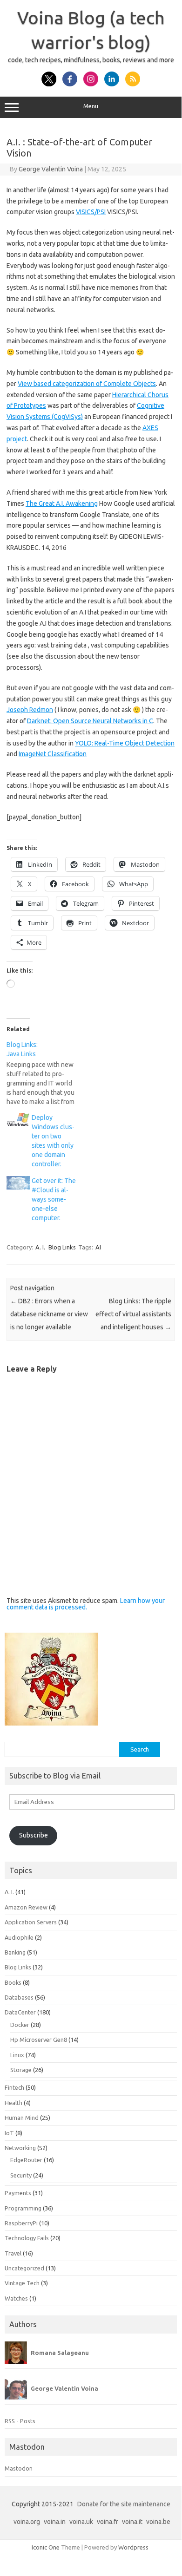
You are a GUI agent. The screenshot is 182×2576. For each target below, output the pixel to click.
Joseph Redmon (30, 710)
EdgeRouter (26, 2160)
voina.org (27, 2522)
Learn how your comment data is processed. (86, 1604)
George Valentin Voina (51, 169)
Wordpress (133, 2547)
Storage (21, 2070)
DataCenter (20, 2012)
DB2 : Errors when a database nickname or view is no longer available (49, 1314)
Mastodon (19, 2468)
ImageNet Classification (53, 754)
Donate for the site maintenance (124, 2504)
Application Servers (31, 1922)
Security (21, 2175)
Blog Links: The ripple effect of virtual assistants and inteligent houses (133, 1314)
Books (13, 1982)
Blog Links (62, 1247)
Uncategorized (24, 2268)
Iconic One (46, 2547)
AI (98, 1247)
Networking (20, 2148)
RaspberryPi (21, 2223)
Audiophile (19, 1937)
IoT (9, 2133)
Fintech (14, 2087)
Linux (17, 2055)
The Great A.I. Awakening (62, 503)
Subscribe (34, 1835)
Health (13, 2103)
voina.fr (108, 2522)
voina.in (55, 2522)
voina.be (158, 2522)
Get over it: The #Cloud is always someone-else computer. (54, 1199)
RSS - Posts (20, 2421)
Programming (23, 2208)
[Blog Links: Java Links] (46, 1073)
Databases (19, 1997)
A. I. (40, 1247)
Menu (91, 106)
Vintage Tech (22, 2283)
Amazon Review (26, 1907)
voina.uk (81, 2522)
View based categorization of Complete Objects (87, 384)
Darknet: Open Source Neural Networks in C (90, 721)
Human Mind (22, 2118)
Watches (16, 2298)
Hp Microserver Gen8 (39, 2040)
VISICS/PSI (91, 212)
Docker (20, 2025)
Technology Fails (27, 2238)
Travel (13, 2253)
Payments (18, 2193)
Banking (15, 1952)
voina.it (132, 2522)
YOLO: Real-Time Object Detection (125, 743)
